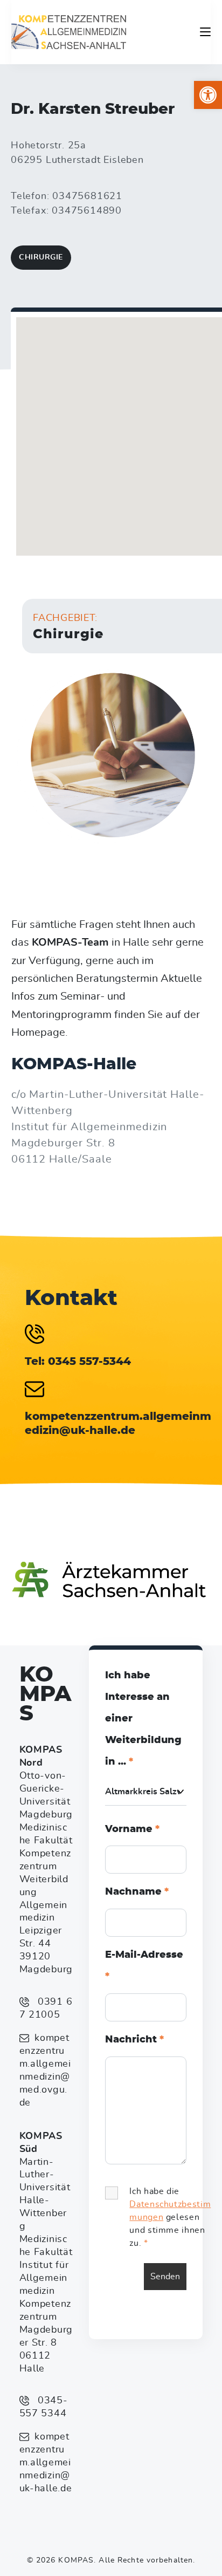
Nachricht (134, 2040)
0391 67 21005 (46, 2008)
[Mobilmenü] (205, 32)
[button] (208, 95)
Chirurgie (41, 257)
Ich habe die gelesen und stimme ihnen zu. (170, 2217)
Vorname (132, 1829)
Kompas (45, 1694)
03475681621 (87, 196)
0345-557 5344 (44, 2407)
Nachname (137, 1892)
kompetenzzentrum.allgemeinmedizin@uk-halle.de (46, 2463)
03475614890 (87, 211)
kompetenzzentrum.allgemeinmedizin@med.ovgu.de (45, 2071)
